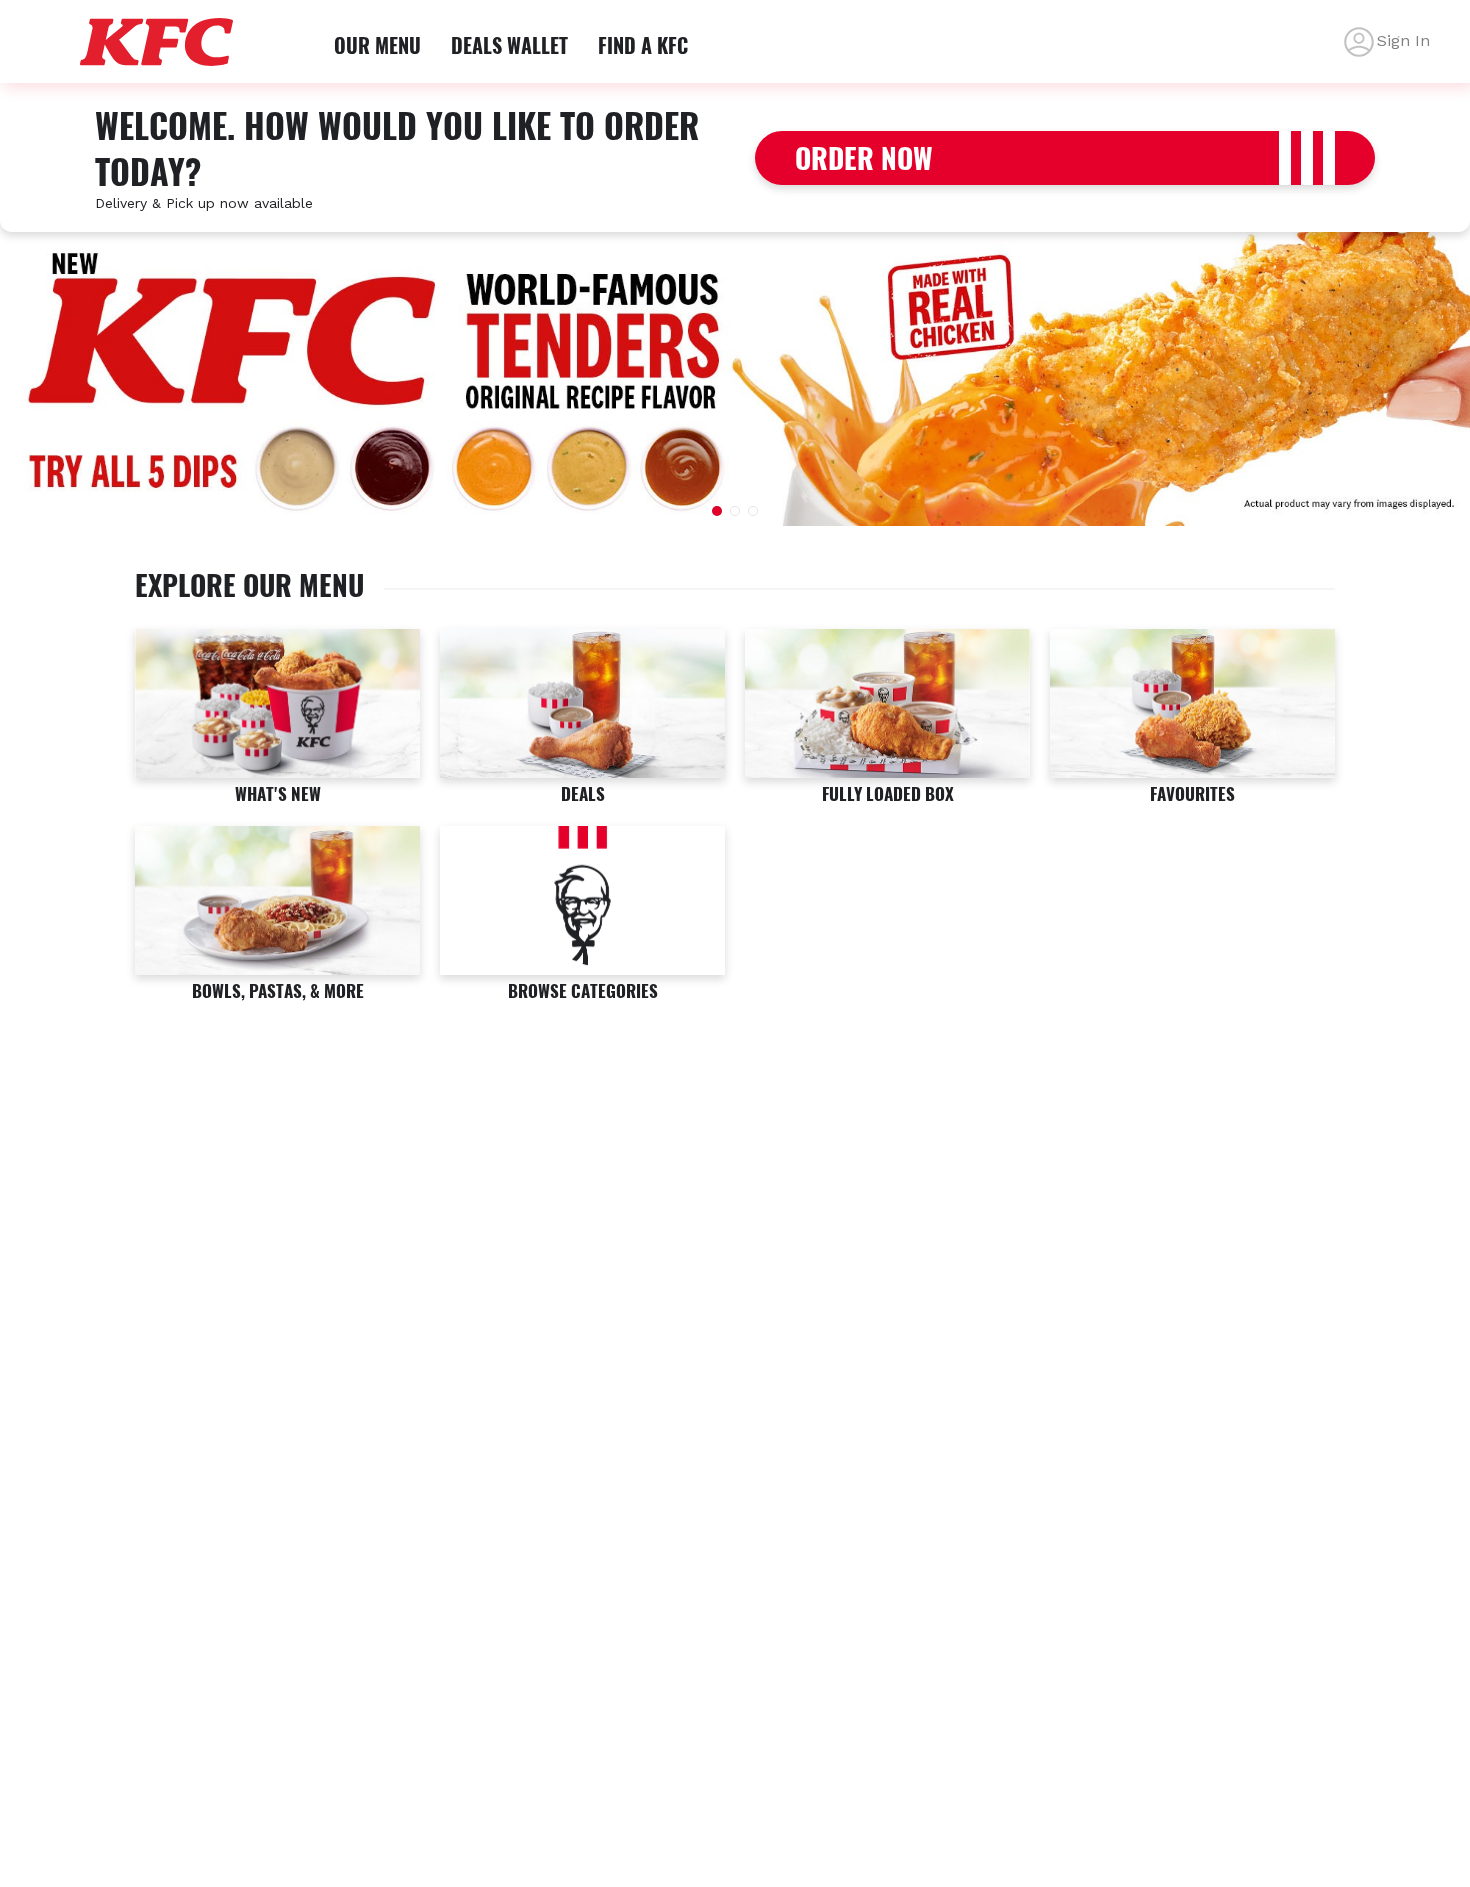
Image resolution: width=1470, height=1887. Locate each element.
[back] (1359, 42)
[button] (717, 511)
